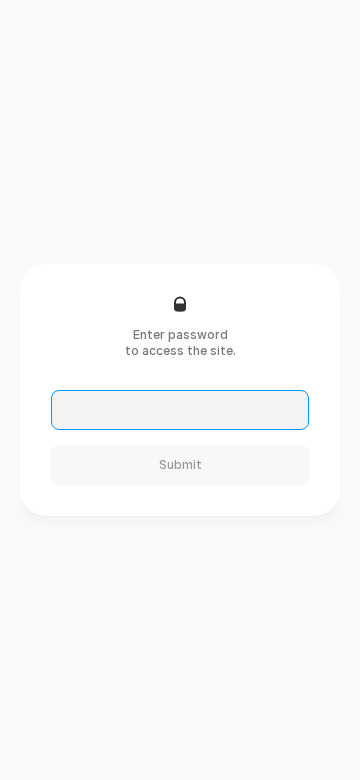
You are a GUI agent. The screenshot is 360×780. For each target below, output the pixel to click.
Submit (180, 464)
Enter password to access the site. (180, 343)
